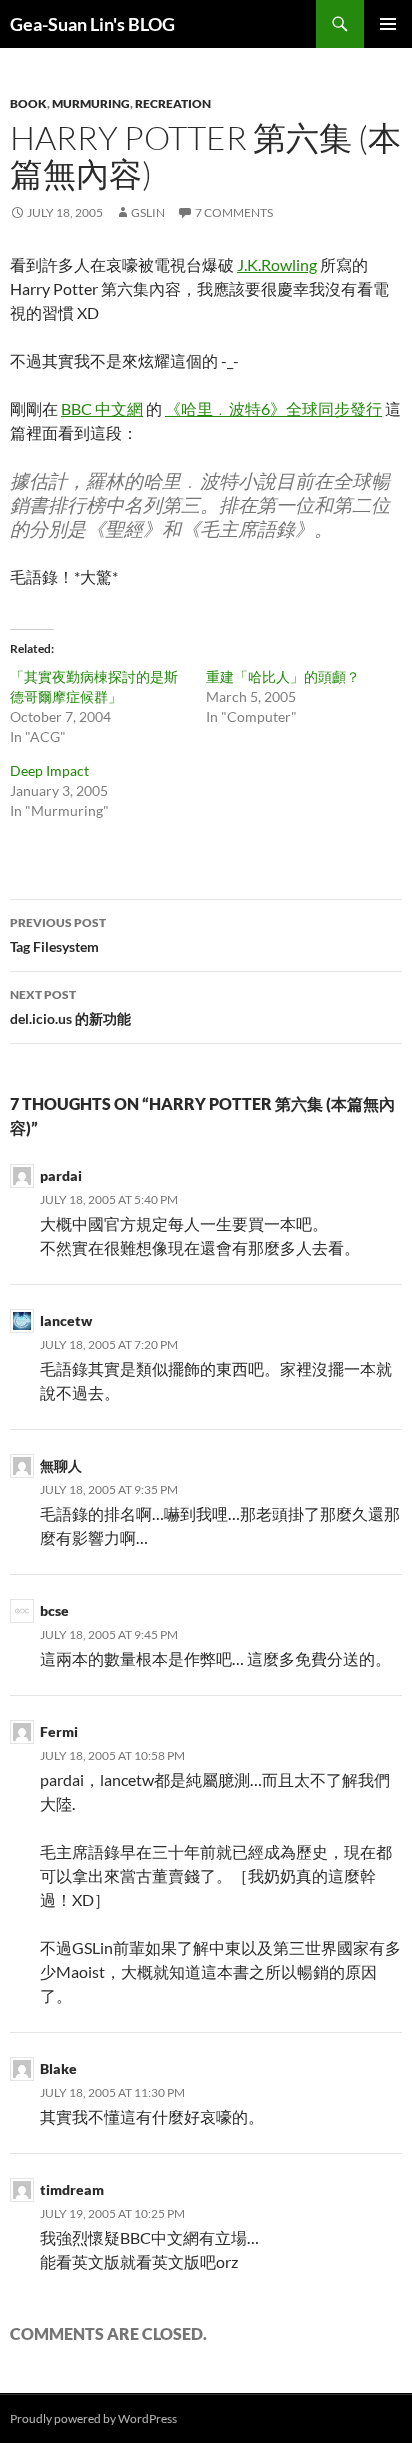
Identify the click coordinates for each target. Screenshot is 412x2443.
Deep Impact (49, 770)
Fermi (59, 1731)
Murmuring (91, 103)
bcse (54, 1610)
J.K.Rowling (277, 264)
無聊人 (61, 1465)
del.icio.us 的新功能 (70, 1007)
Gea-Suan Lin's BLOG (92, 24)
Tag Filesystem (58, 935)
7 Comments (234, 212)
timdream (72, 2189)
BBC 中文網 (102, 408)
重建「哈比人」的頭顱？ (283, 676)
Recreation (173, 103)
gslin (148, 212)
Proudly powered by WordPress (93, 2418)
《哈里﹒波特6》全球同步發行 (273, 408)
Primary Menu (388, 24)
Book (28, 103)
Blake (58, 2068)
